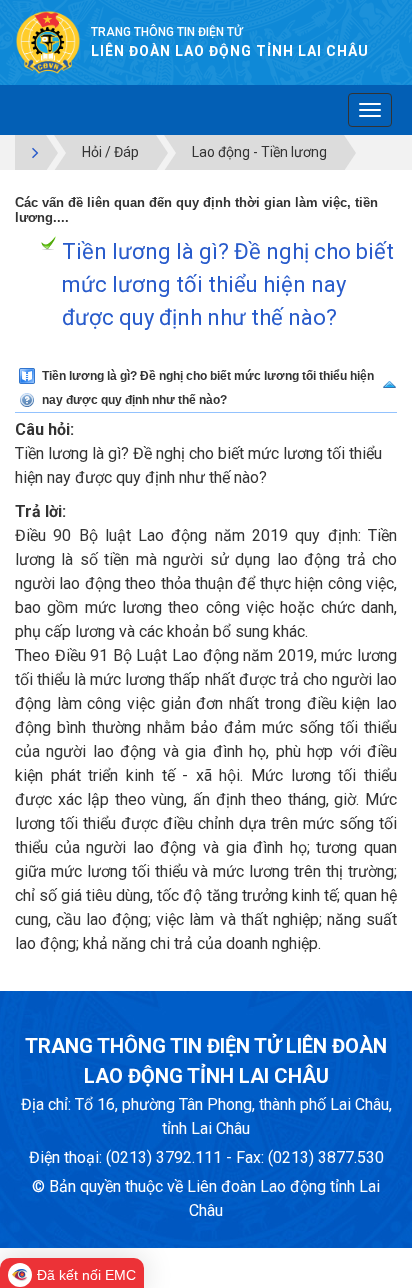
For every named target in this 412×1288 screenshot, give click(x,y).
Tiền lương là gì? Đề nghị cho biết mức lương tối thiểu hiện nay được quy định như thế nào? (228, 284)
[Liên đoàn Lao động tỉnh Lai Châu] (48, 41)
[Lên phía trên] (389, 380)
